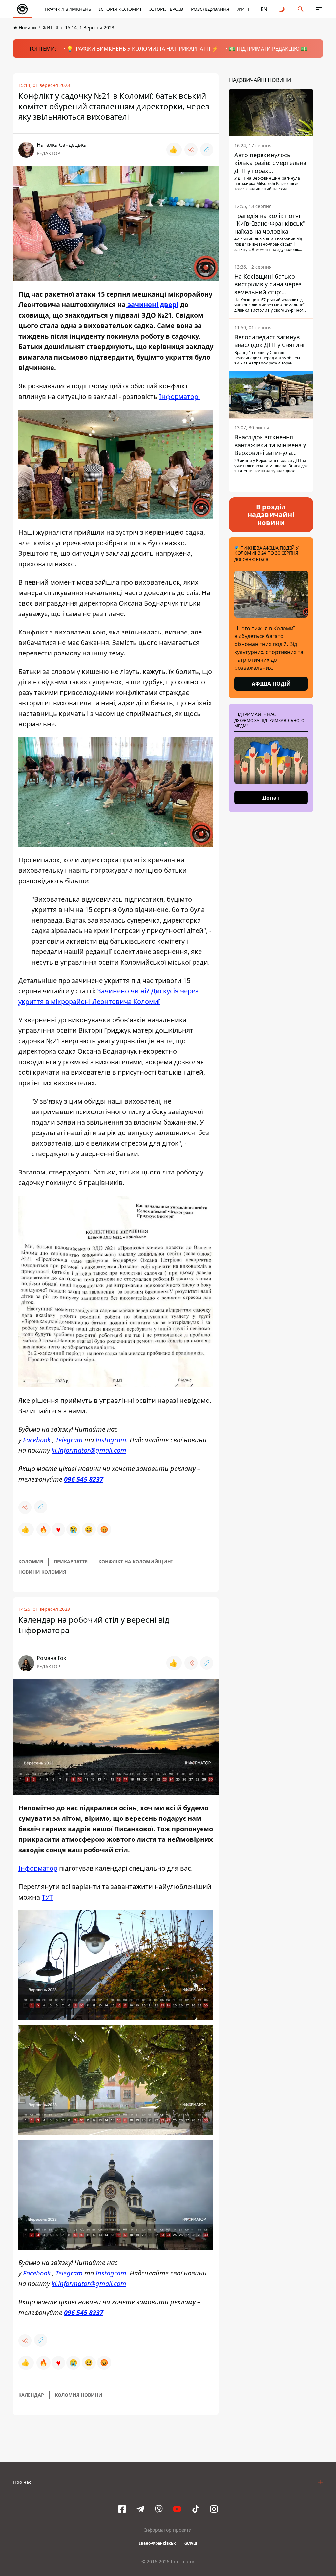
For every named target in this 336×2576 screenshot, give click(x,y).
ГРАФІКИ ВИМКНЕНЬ (68, 9)
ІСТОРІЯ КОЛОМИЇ (120, 9)
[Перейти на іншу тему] (282, 9)
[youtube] (177, 2509)
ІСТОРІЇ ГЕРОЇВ (166, 9)
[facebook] (122, 2509)
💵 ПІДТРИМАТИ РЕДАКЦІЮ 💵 (268, 49)
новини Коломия (42, 1572)
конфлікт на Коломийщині (136, 1561)
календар (31, 2395)
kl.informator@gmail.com (89, 1450)
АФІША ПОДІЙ (271, 684)
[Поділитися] (191, 150)
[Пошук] (301, 9)
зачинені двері (152, 305)
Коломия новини (79, 2395)
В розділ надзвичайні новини (271, 515)
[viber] (159, 2509)
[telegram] (140, 2509)
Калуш (190, 2543)
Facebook (37, 1440)
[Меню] (319, 9)
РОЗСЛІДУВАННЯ (210, 9)
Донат (271, 798)
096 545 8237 (84, 1479)
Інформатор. (179, 396)
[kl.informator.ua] (22, 9)
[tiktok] (196, 2509)
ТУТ (47, 1897)
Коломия (31, 1561)
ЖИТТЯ (245, 9)
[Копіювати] (207, 150)
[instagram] (214, 2509)
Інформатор (38, 1868)
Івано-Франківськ (157, 2543)
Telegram (69, 1440)
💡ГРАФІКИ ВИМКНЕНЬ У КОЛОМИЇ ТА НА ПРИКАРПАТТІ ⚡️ (142, 49)
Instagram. (112, 1440)
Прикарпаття (71, 1561)
